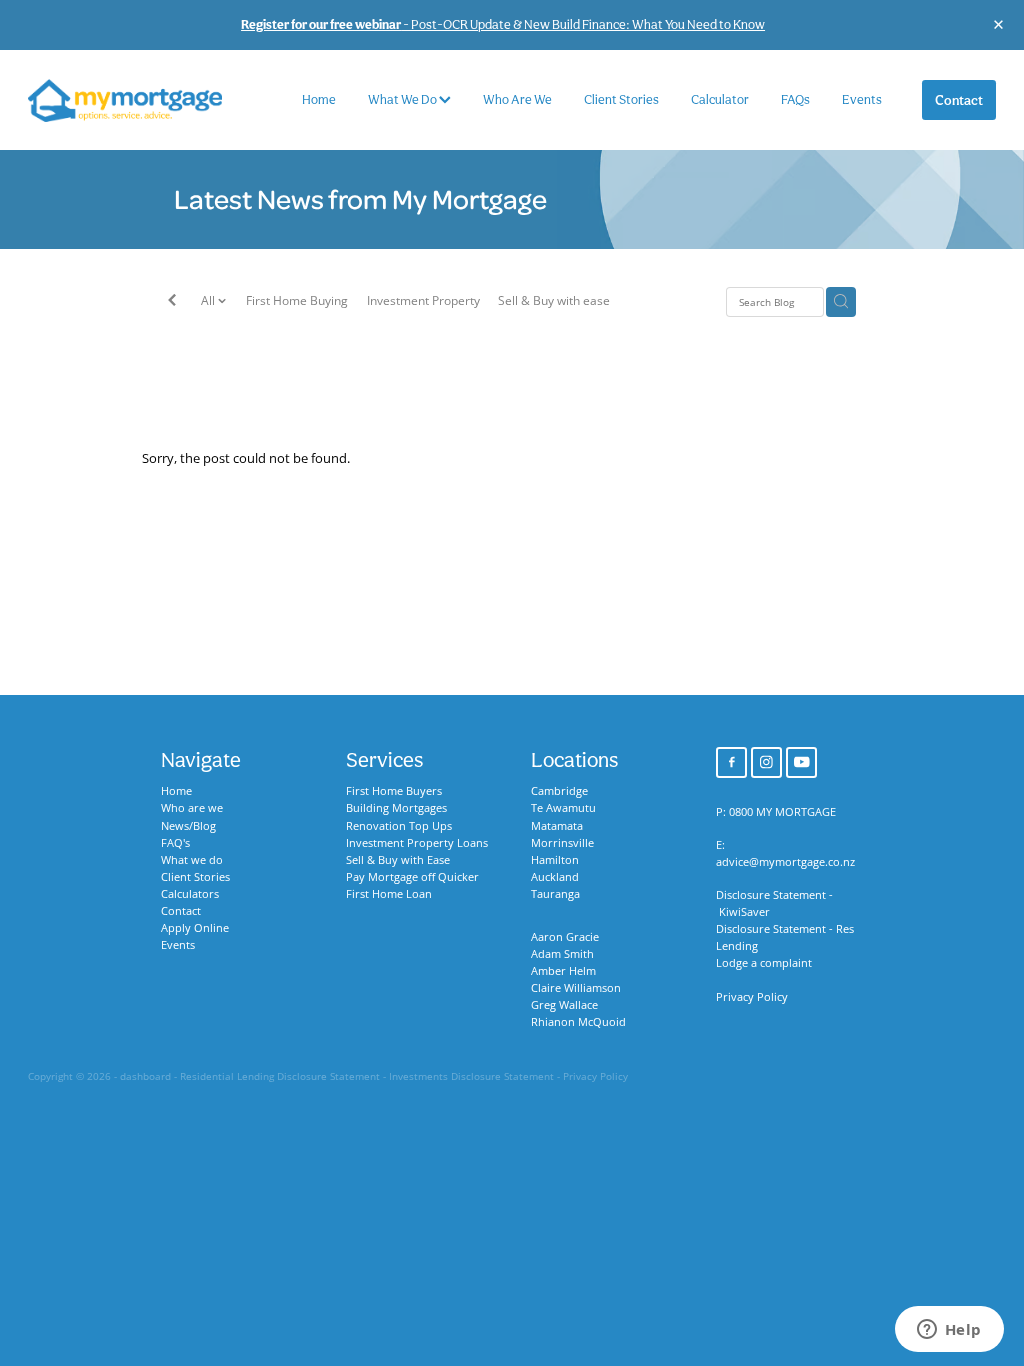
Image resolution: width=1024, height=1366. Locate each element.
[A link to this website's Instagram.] (766, 762)
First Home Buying (297, 300)
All (209, 300)
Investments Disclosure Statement (471, 1076)
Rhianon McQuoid (578, 1022)
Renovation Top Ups (399, 826)
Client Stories (621, 99)
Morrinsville (562, 843)
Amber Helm (563, 971)
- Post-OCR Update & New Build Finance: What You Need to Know (503, 24)
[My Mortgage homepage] (125, 100)
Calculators (190, 894)
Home (319, 99)
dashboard (145, 1076)
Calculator (720, 99)
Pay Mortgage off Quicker (412, 877)
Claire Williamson (576, 988)
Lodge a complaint (764, 963)
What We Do (403, 99)
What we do (192, 860)
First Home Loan (389, 894)
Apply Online (195, 928)
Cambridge (559, 791)
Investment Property (423, 300)
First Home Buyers (394, 791)
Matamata (557, 826)
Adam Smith (562, 954)
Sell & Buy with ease (554, 300)
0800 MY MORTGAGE (782, 812)
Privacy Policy (752, 997)
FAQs (795, 99)
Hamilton (555, 860)
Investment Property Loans (417, 843)
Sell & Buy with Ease (398, 860)
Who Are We (517, 99)
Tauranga (555, 894)
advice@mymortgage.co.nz (785, 862)
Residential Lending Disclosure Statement (280, 1076)
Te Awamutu (563, 808)
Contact (959, 100)
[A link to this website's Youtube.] (801, 762)
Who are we (192, 808)
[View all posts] (172, 303)
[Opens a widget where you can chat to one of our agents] (949, 1331)
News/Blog (188, 826)
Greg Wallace (564, 1005)
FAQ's (175, 843)
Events (862, 99)
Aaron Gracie (565, 937)
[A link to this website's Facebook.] (731, 762)
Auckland (555, 877)
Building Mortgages (396, 808)
